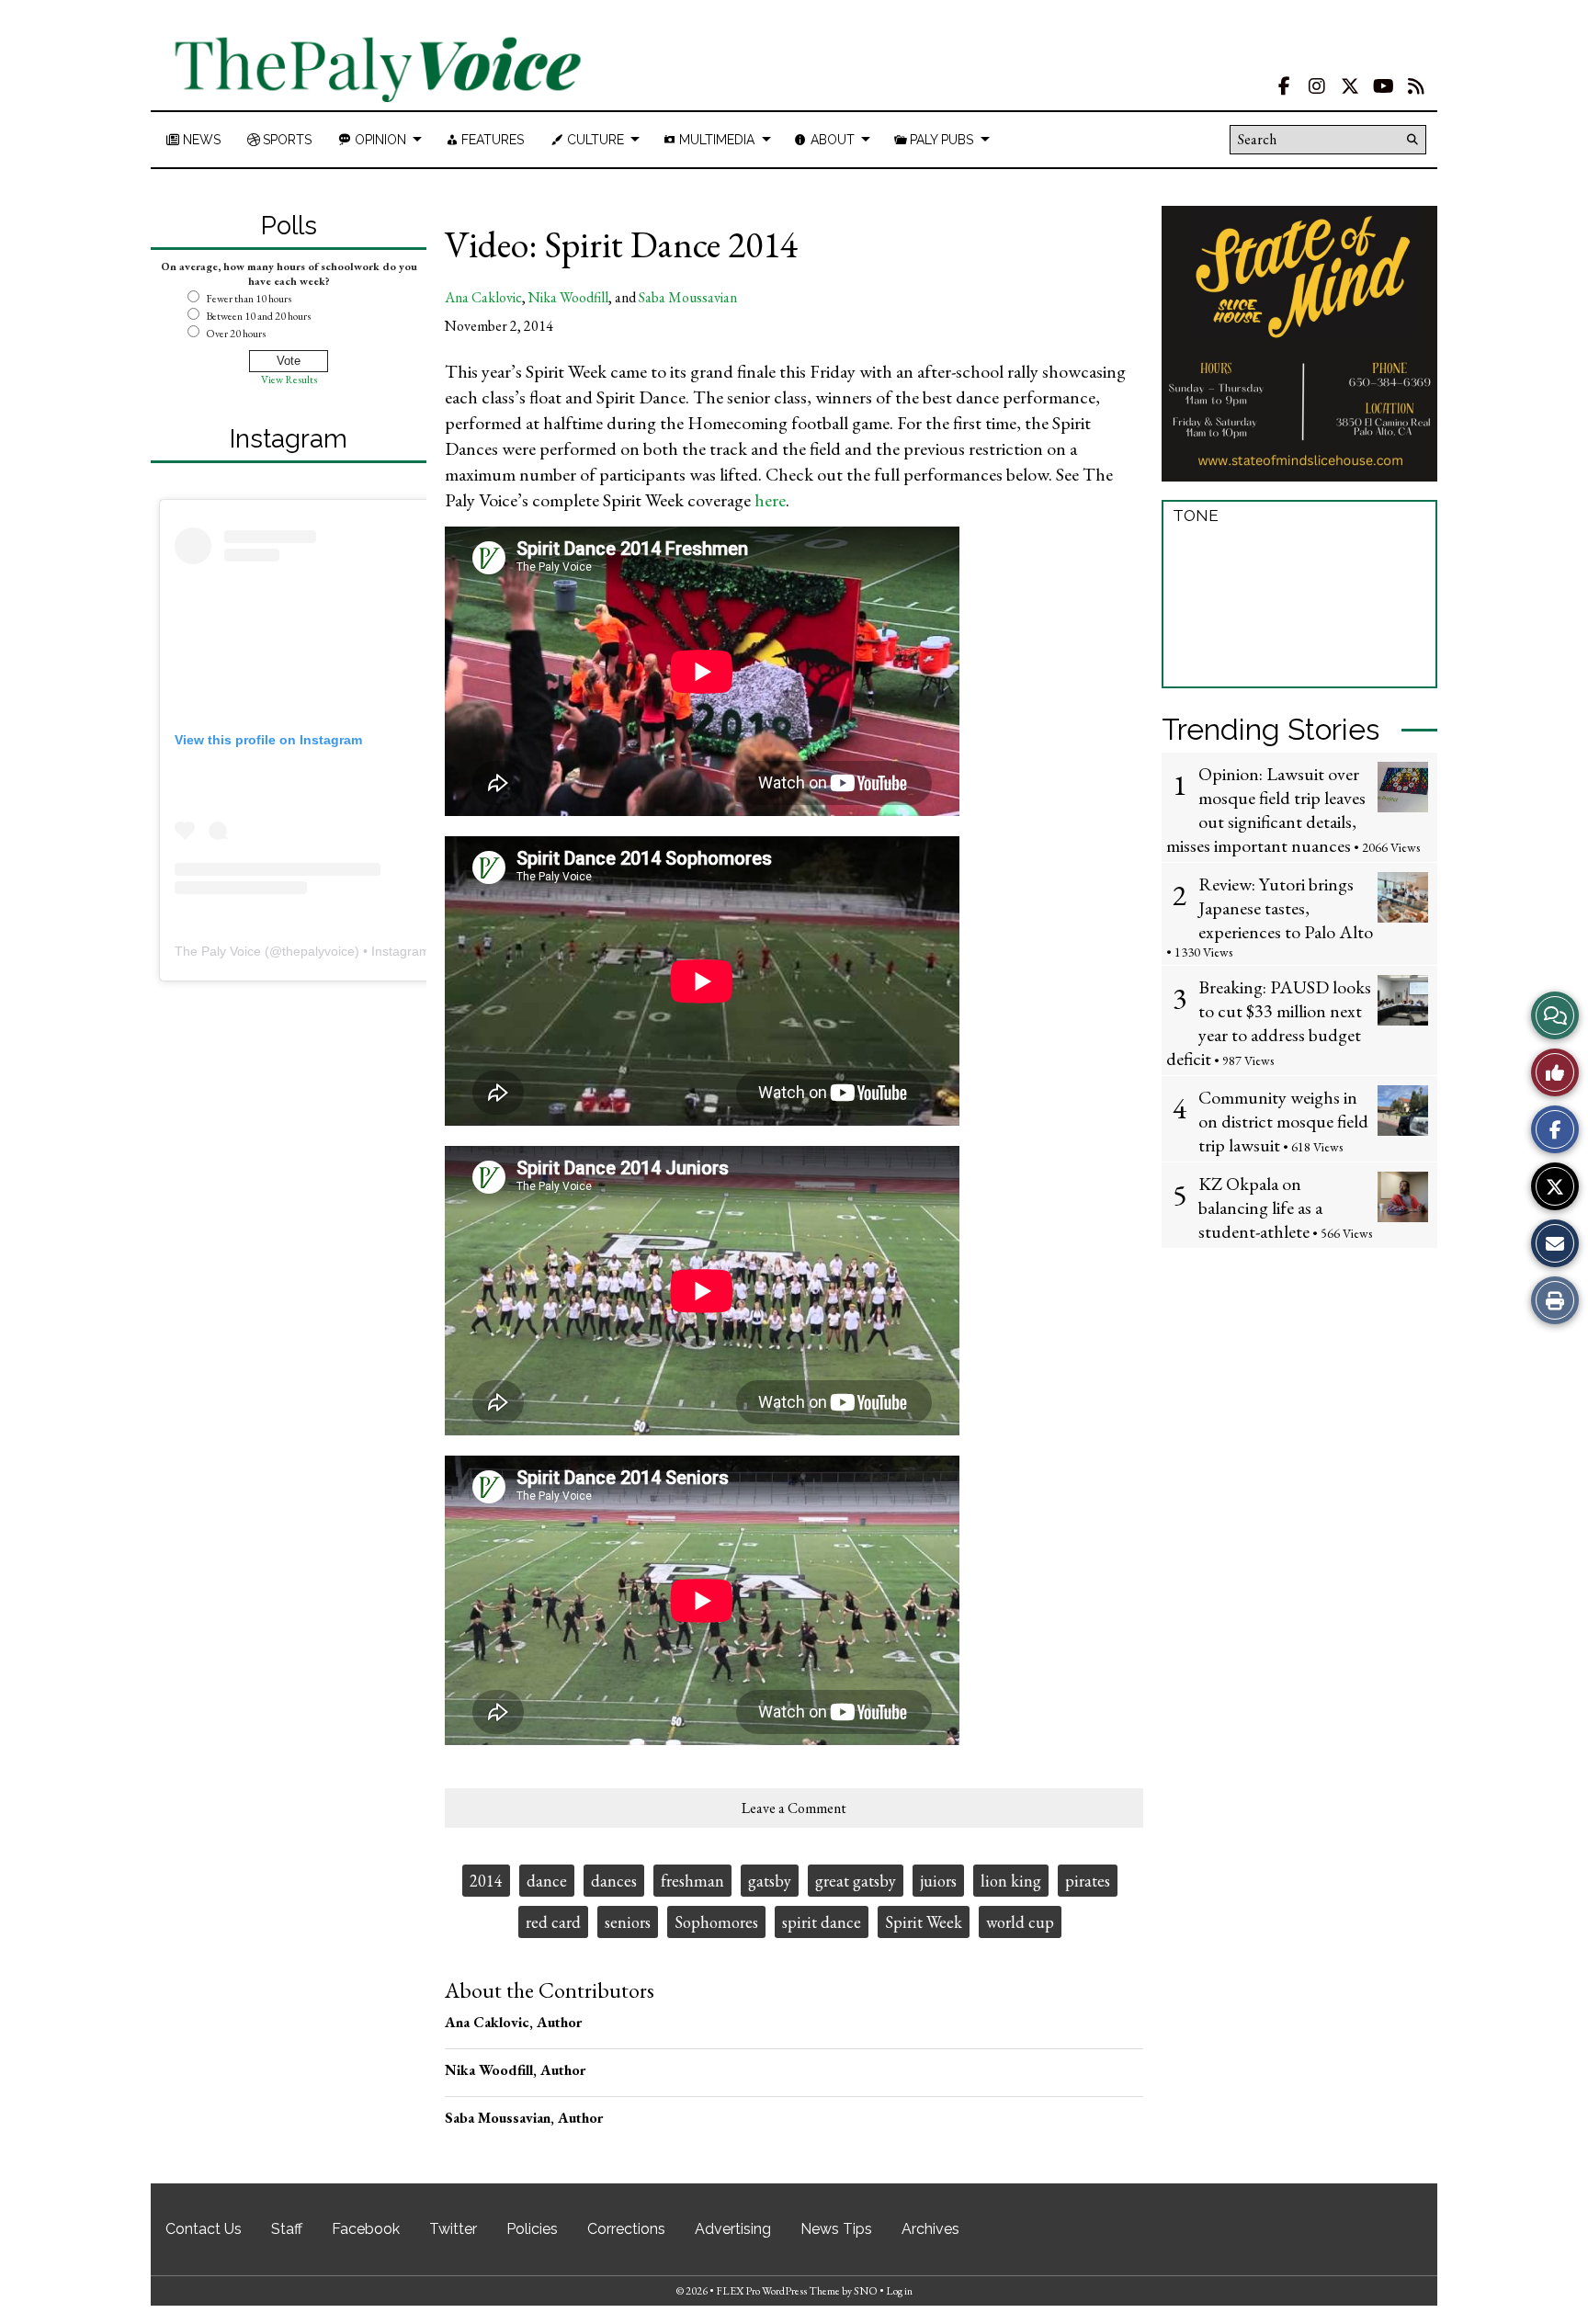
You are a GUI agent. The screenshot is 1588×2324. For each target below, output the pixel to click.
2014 (486, 1881)
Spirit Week (924, 1922)
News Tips (836, 2229)
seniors (628, 1922)
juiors (938, 1881)
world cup (1020, 1922)
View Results (289, 380)
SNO (866, 2291)
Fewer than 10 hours (249, 299)
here (770, 500)
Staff (287, 2229)
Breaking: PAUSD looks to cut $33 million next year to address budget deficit (1269, 1023)
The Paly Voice (218, 951)
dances (614, 1881)
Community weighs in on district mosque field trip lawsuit (1283, 1121)
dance (547, 1881)
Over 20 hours (236, 334)
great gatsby (856, 1881)
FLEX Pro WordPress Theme (778, 2291)
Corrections (626, 2229)
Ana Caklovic (483, 297)
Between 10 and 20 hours (258, 316)
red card (553, 1922)
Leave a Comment (794, 1808)
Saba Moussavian (688, 297)
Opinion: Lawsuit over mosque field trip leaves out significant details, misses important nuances (1266, 810)
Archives (930, 2229)
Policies (532, 2229)
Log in (899, 2291)
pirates (1088, 1881)
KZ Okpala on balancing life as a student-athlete (1260, 1207)
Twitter (453, 2229)
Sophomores (716, 1922)
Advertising (733, 2229)
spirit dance (822, 1922)
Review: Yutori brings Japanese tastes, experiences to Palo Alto (1286, 908)
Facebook (366, 2229)
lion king (1011, 1881)
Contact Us (204, 2229)
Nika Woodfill (568, 297)
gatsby (770, 1881)
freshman (692, 1881)
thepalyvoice (318, 951)
